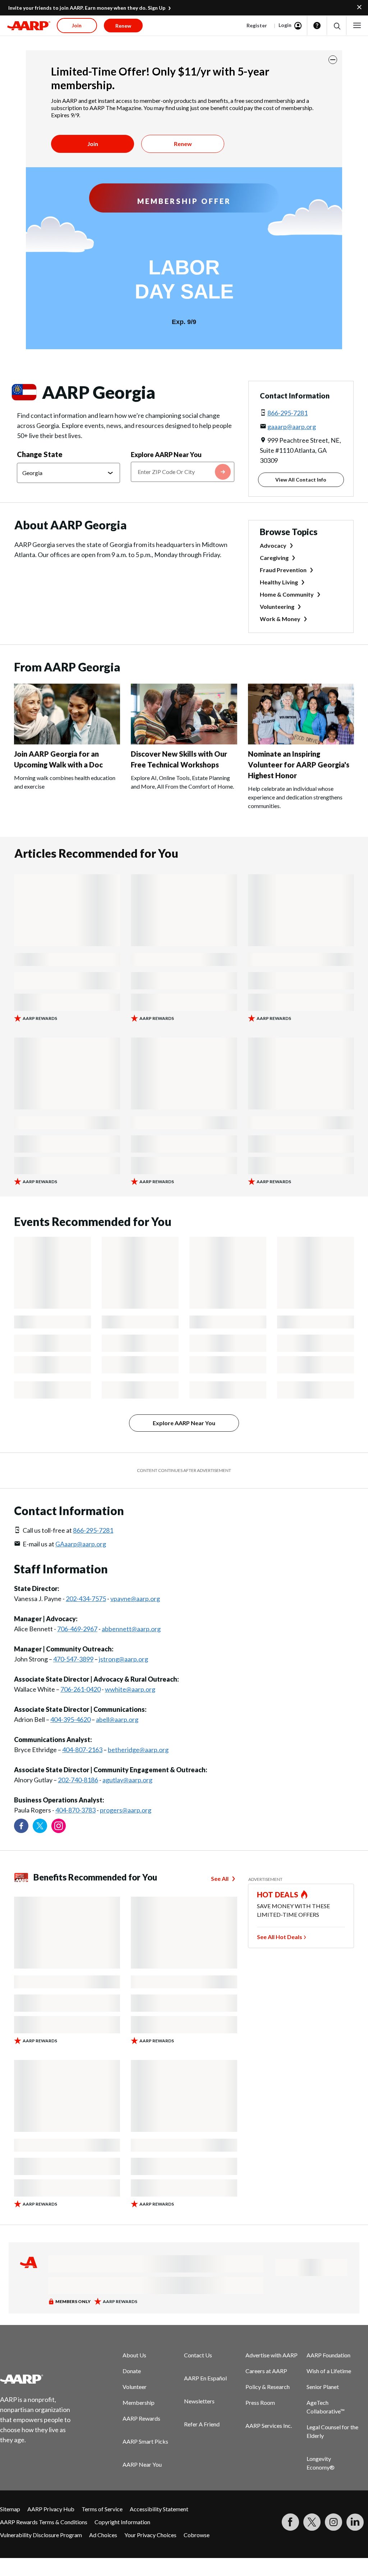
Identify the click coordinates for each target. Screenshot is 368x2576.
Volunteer (135, 2387)
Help (317, 26)
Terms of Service (102, 2509)
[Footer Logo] (40, 2379)
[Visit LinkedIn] (355, 2522)
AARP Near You (142, 2464)
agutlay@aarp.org (127, 1780)
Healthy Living (279, 582)
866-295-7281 (287, 413)
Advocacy (273, 545)
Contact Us (198, 2355)
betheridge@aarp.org (138, 1750)
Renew (183, 144)
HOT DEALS (278, 1895)
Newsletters (199, 2401)
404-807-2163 (82, 1750)
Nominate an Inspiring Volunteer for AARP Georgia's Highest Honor (299, 765)
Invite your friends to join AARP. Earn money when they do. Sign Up (87, 8)
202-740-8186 (78, 1780)
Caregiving (274, 558)
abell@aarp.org (117, 1719)
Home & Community (287, 594)
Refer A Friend (202, 2424)
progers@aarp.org (126, 1810)
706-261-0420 (80, 1689)
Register (257, 25)
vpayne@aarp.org (135, 1599)
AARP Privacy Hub (51, 2509)
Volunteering (277, 607)
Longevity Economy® (321, 2463)
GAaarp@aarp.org (81, 1544)
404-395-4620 (70, 1719)
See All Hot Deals (280, 1937)
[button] (337, 26)
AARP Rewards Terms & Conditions (44, 2522)
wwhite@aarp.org (130, 1689)
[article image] (67, 742)
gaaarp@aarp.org (292, 427)
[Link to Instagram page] (59, 1826)
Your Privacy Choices (150, 2535)
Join (93, 144)
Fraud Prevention (283, 570)
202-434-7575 (86, 1599)
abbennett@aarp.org (131, 1629)
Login (285, 25)
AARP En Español (205, 2378)
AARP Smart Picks (145, 2441)
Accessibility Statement (159, 2509)
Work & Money (280, 619)
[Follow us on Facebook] (21, 1826)
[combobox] (182, 472)
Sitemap (10, 2509)
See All (220, 1879)
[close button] (333, 60)
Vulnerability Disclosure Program (41, 2535)
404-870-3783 (75, 1810)
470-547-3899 (73, 1659)
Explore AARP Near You (166, 455)
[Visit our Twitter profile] (40, 1826)
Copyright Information (122, 2522)
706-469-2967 (77, 1629)
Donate (132, 2371)
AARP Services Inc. (269, 2425)
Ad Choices (103, 2535)
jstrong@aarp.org (123, 1659)
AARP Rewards (141, 2418)
